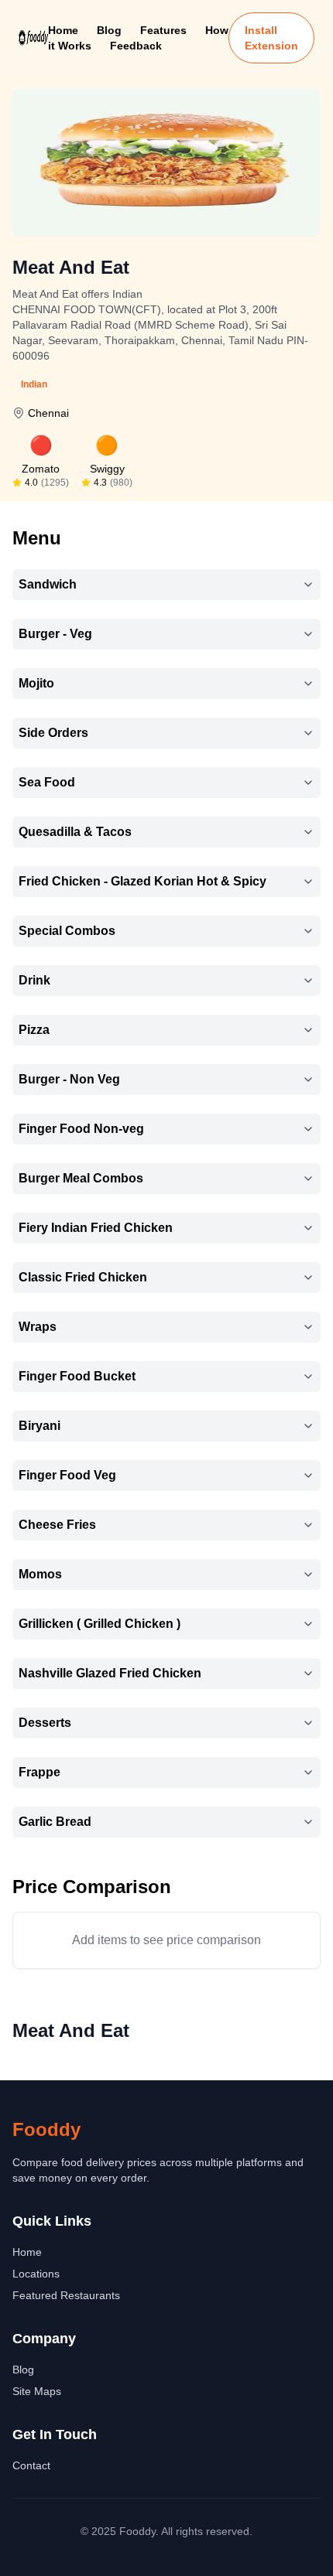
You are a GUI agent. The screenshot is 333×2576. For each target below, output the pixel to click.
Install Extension (271, 38)
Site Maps (37, 2391)
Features (163, 30)
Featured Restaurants (66, 2295)
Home (63, 30)
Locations (36, 2274)
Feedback (136, 46)
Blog (109, 30)
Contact (31, 2465)
